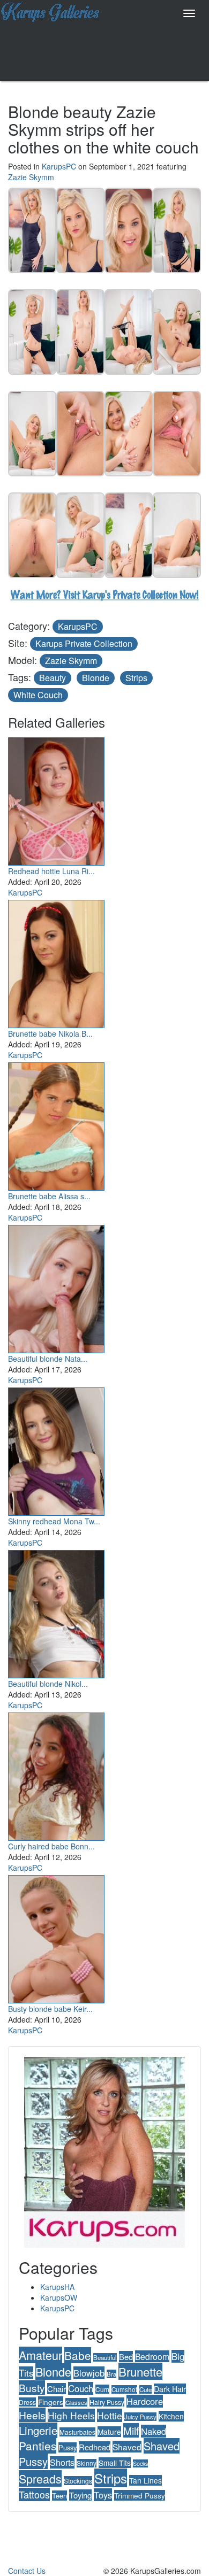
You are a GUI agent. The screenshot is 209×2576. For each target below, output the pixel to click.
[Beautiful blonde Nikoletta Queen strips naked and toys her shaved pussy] (56, 1611)
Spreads (40, 2478)
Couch (81, 2388)
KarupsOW (59, 2297)
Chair (57, 2389)
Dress (27, 2402)
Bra (111, 2374)
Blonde (96, 678)
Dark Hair (170, 2389)
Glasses (76, 2402)
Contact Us (27, 2571)
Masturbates (77, 2432)
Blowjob (89, 2373)
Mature (109, 2432)
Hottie (110, 2415)
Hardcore (145, 2401)
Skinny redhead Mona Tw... (54, 1521)
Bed (126, 2357)
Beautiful (105, 2357)
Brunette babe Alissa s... (49, 1196)
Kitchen (171, 2416)
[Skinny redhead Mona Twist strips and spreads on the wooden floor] (56, 1449)
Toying (80, 2495)
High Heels (71, 2415)
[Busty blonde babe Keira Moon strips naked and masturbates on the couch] (56, 1937)
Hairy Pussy (107, 2402)
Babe (78, 2355)
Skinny (87, 2463)
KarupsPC (59, 166)
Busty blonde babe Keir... (50, 2009)
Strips (136, 678)
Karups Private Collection (84, 643)
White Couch (38, 695)
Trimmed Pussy (140, 2495)
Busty (32, 2388)
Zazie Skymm (31, 177)
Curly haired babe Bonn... (51, 1846)
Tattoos (34, 2494)
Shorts (62, 2462)
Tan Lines (145, 2480)
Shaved (127, 2447)
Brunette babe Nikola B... (50, 1034)
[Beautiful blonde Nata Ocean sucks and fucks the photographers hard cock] (56, 1286)
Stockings (78, 2481)
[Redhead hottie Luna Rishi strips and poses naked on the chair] (56, 799)
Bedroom (152, 2356)
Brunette (140, 2371)
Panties (38, 2446)
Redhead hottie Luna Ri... (51, 871)
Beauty (53, 678)
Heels (32, 2415)
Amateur (40, 2355)
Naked (154, 2431)
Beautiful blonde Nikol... (48, 1684)
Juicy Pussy (140, 2417)
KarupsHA (57, 2287)
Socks (140, 2463)
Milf (131, 2430)
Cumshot (124, 2389)
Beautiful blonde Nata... (48, 1359)
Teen (59, 2496)
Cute (145, 2389)
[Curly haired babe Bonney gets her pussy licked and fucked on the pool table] (56, 1774)
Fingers (51, 2402)
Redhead (95, 2447)
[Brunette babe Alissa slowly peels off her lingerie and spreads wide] (56, 1124)
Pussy (68, 2447)
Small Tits (115, 2463)
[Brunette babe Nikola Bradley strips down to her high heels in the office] (56, 961)
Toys (103, 2495)
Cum (102, 2389)
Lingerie (38, 2430)
